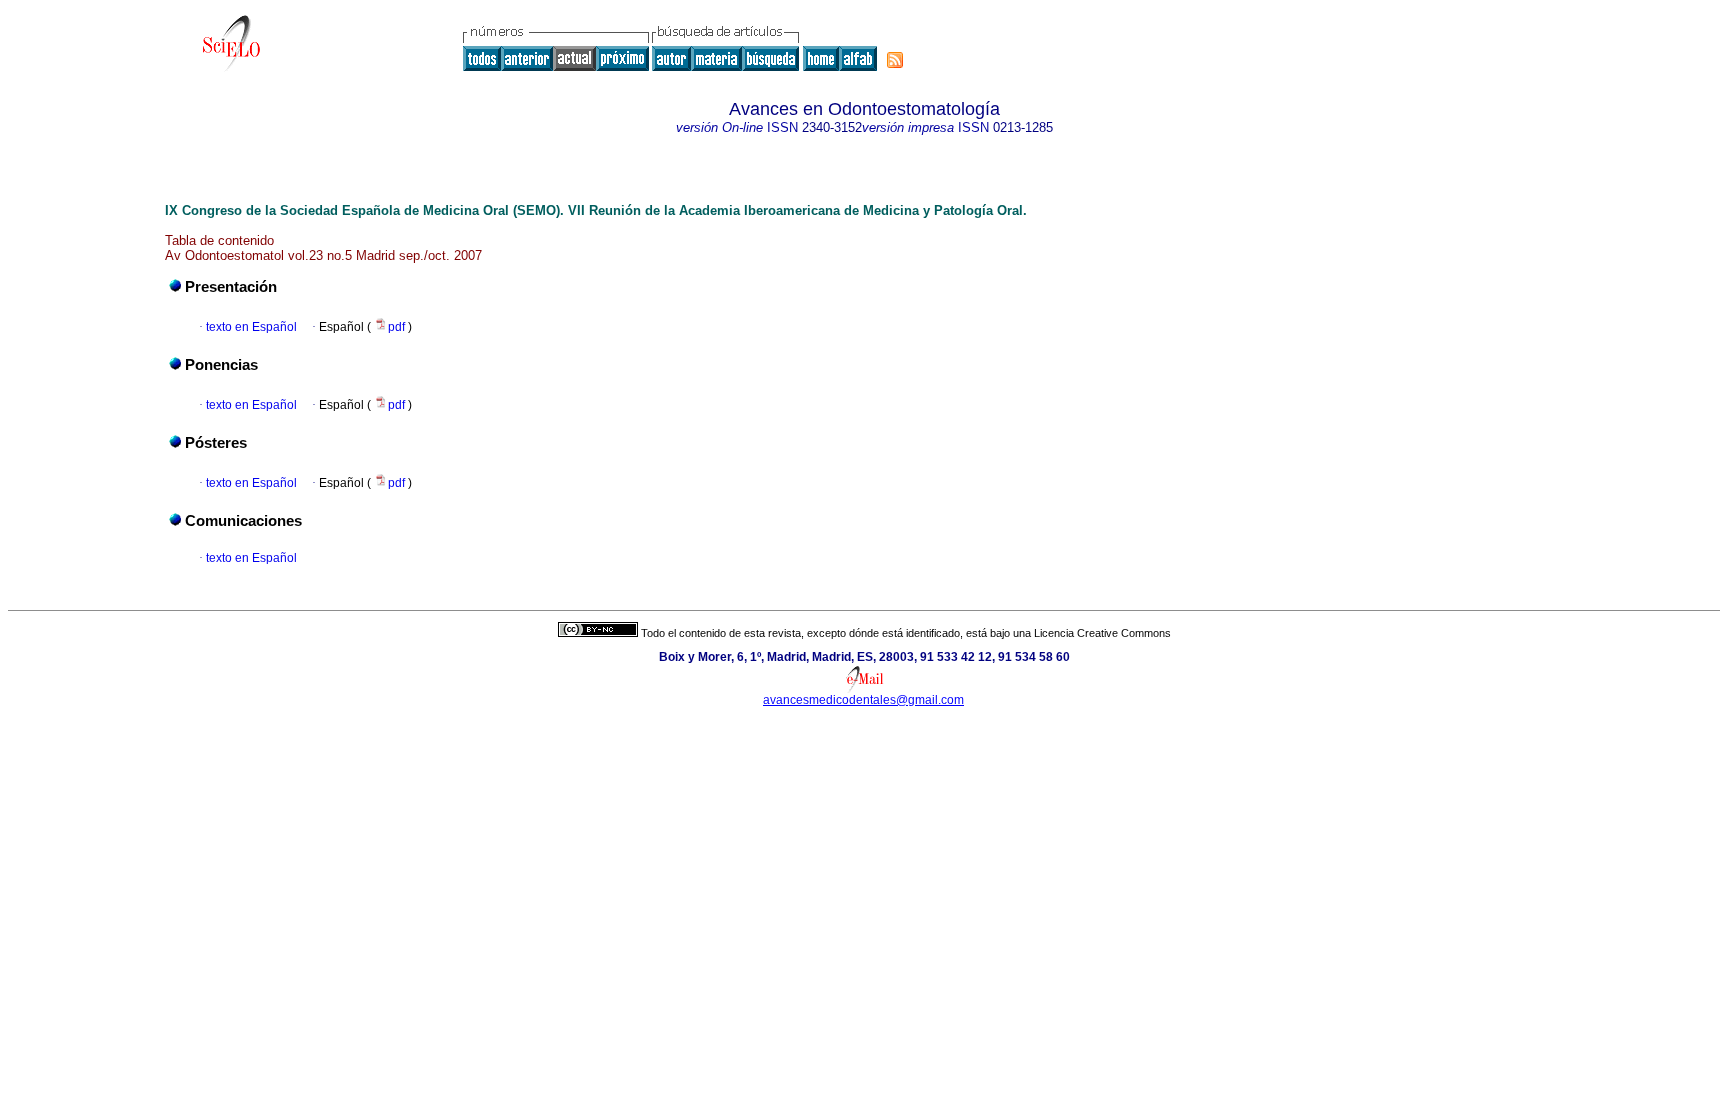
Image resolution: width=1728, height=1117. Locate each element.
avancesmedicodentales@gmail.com (863, 700)
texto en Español (251, 327)
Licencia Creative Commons (1102, 633)
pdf (398, 327)
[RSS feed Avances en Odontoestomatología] (895, 60)
